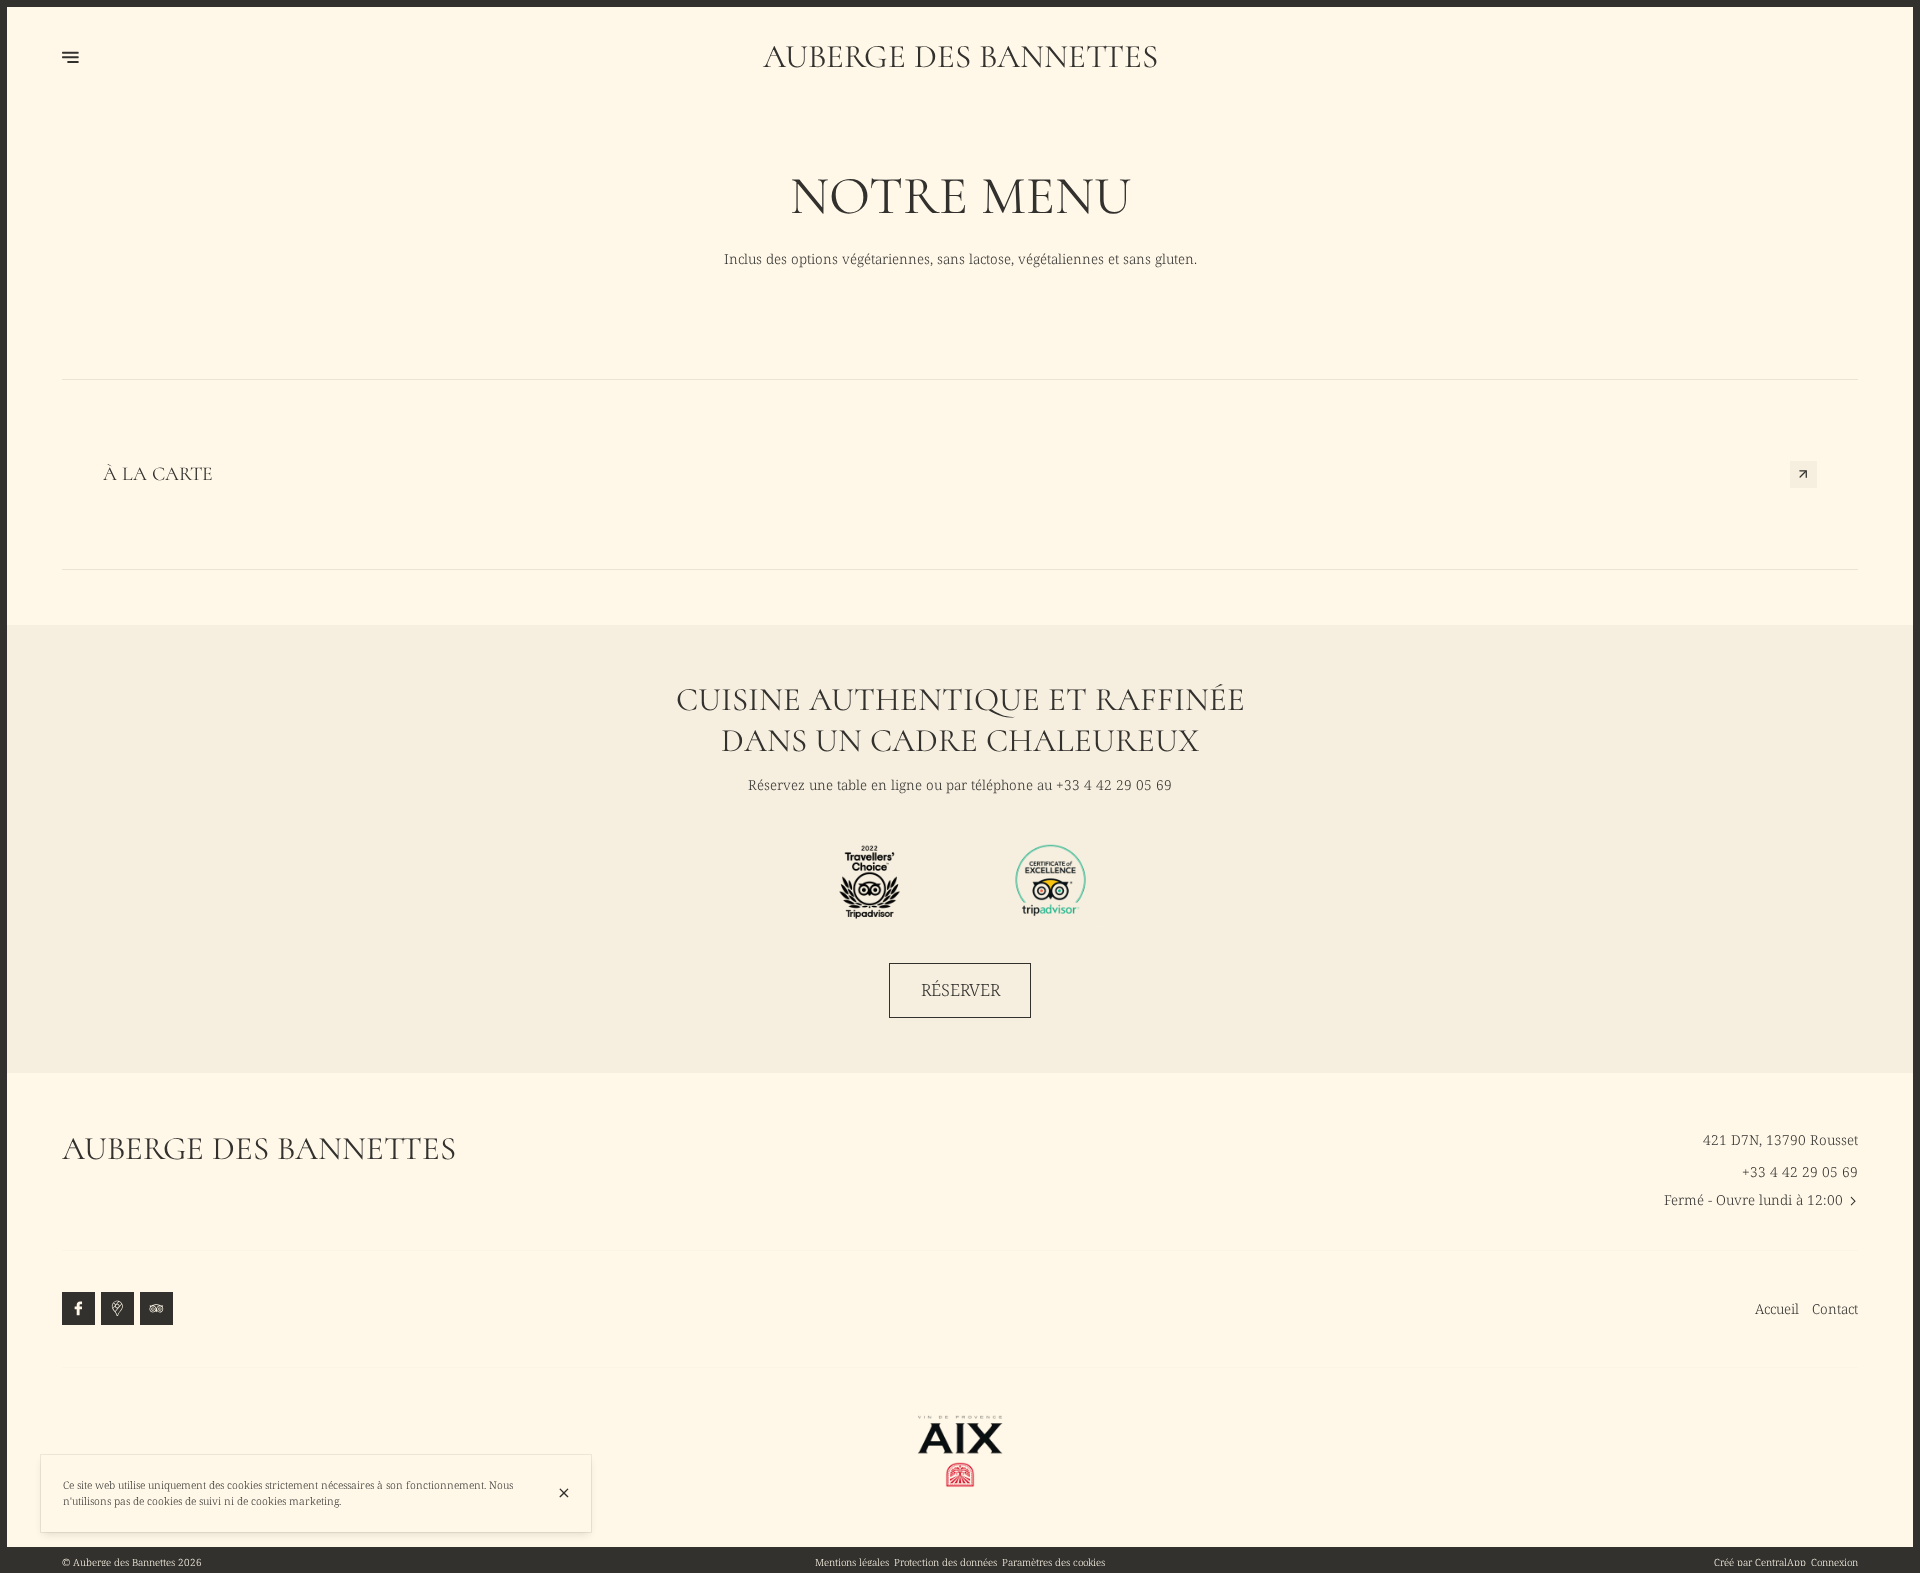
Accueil (1777, 1308)
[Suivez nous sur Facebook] (79, 1309)
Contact (1835, 1308)
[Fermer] (564, 1493)
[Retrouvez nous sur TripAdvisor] (157, 1309)
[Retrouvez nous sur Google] (118, 1309)
